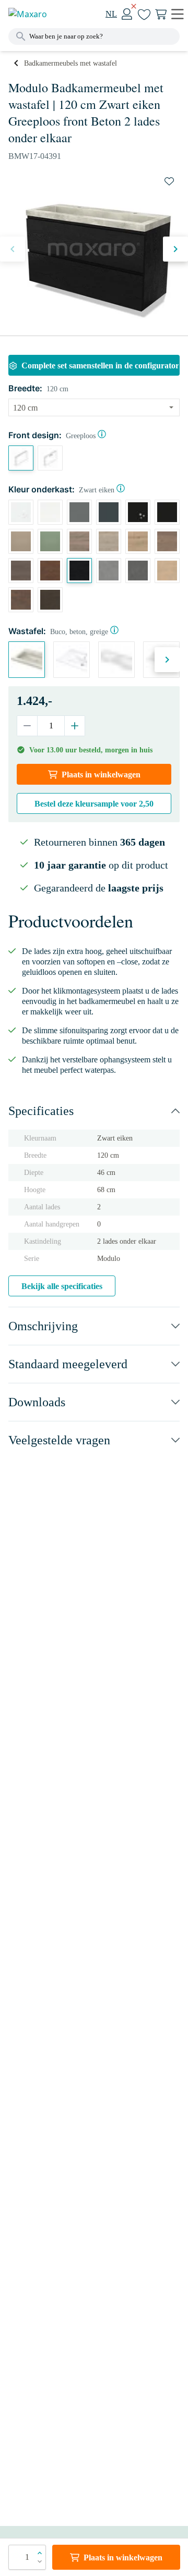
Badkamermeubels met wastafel (70, 63)
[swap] (169, 181)
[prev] (13, 249)
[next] (175, 249)
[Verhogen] (74, 726)
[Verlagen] (27, 726)
